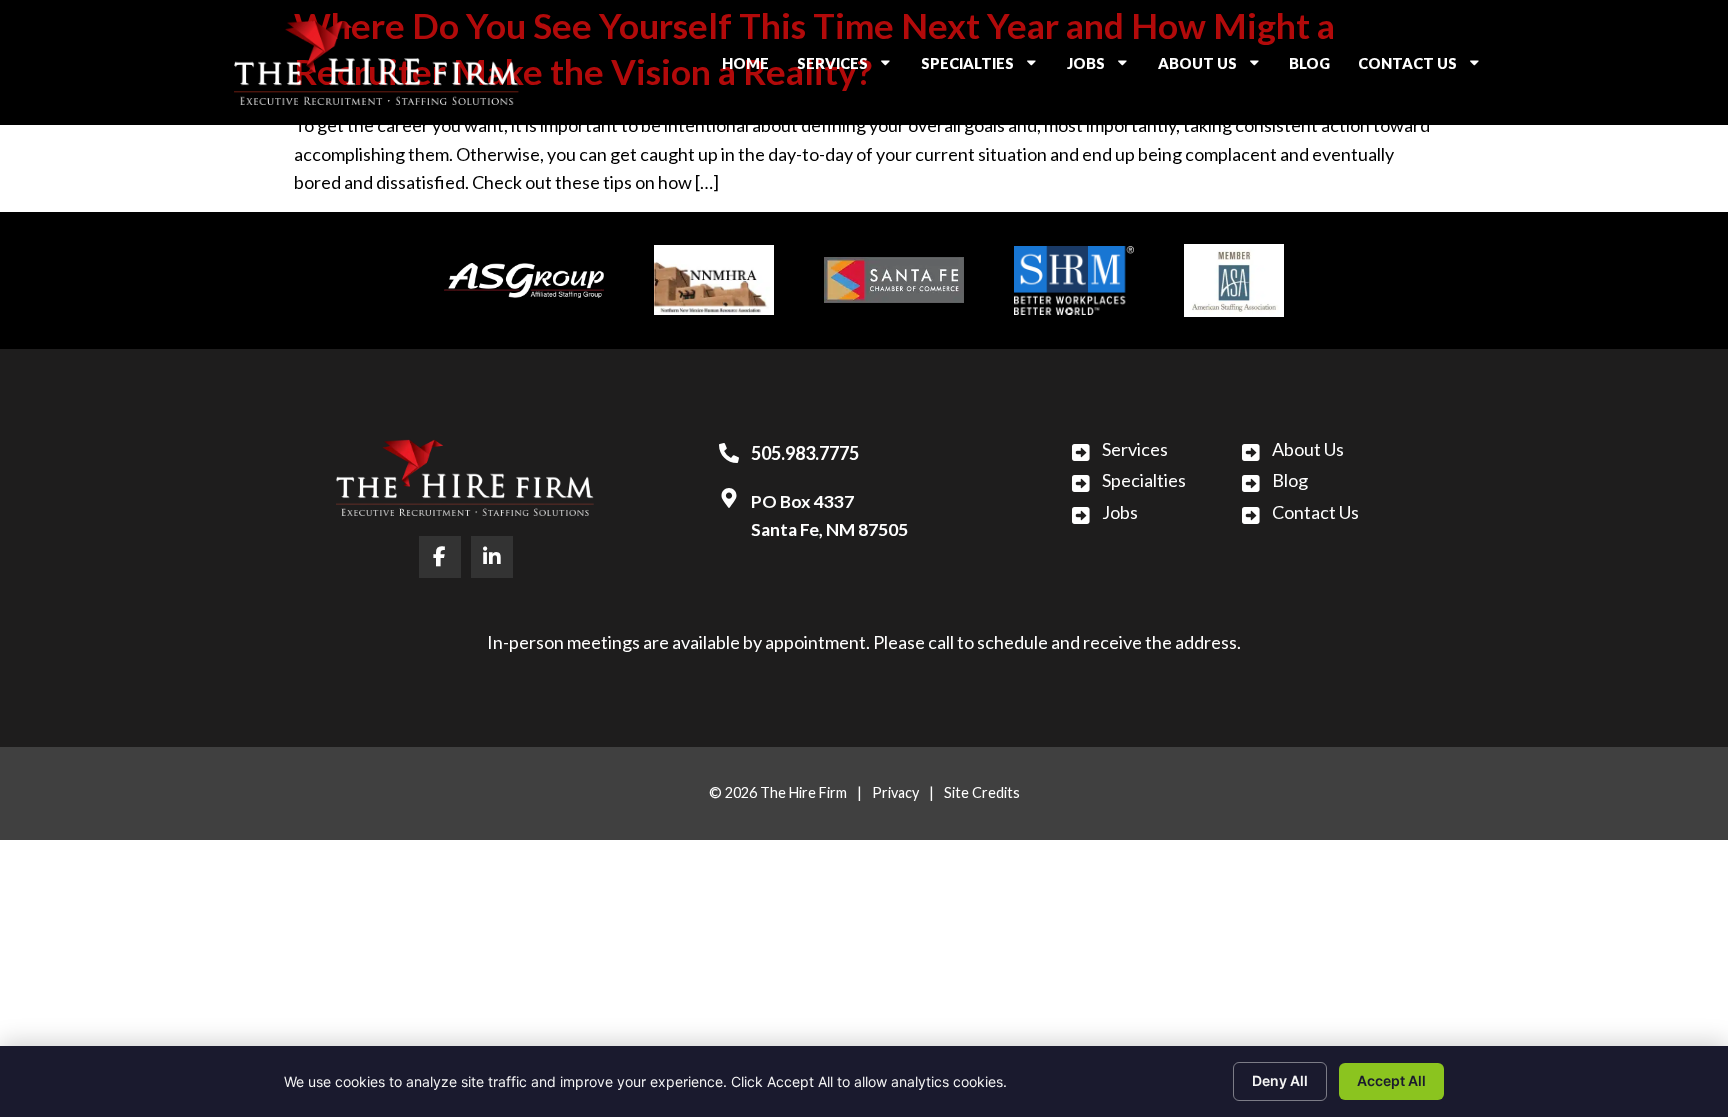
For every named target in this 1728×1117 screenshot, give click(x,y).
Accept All (1391, 1080)
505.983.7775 (805, 453)
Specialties (986, 68)
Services (851, 68)
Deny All (1280, 1080)
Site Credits (982, 792)
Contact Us (1426, 68)
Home (751, 68)
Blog (1315, 68)
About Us (1216, 68)
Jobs (1104, 68)
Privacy (895, 792)
